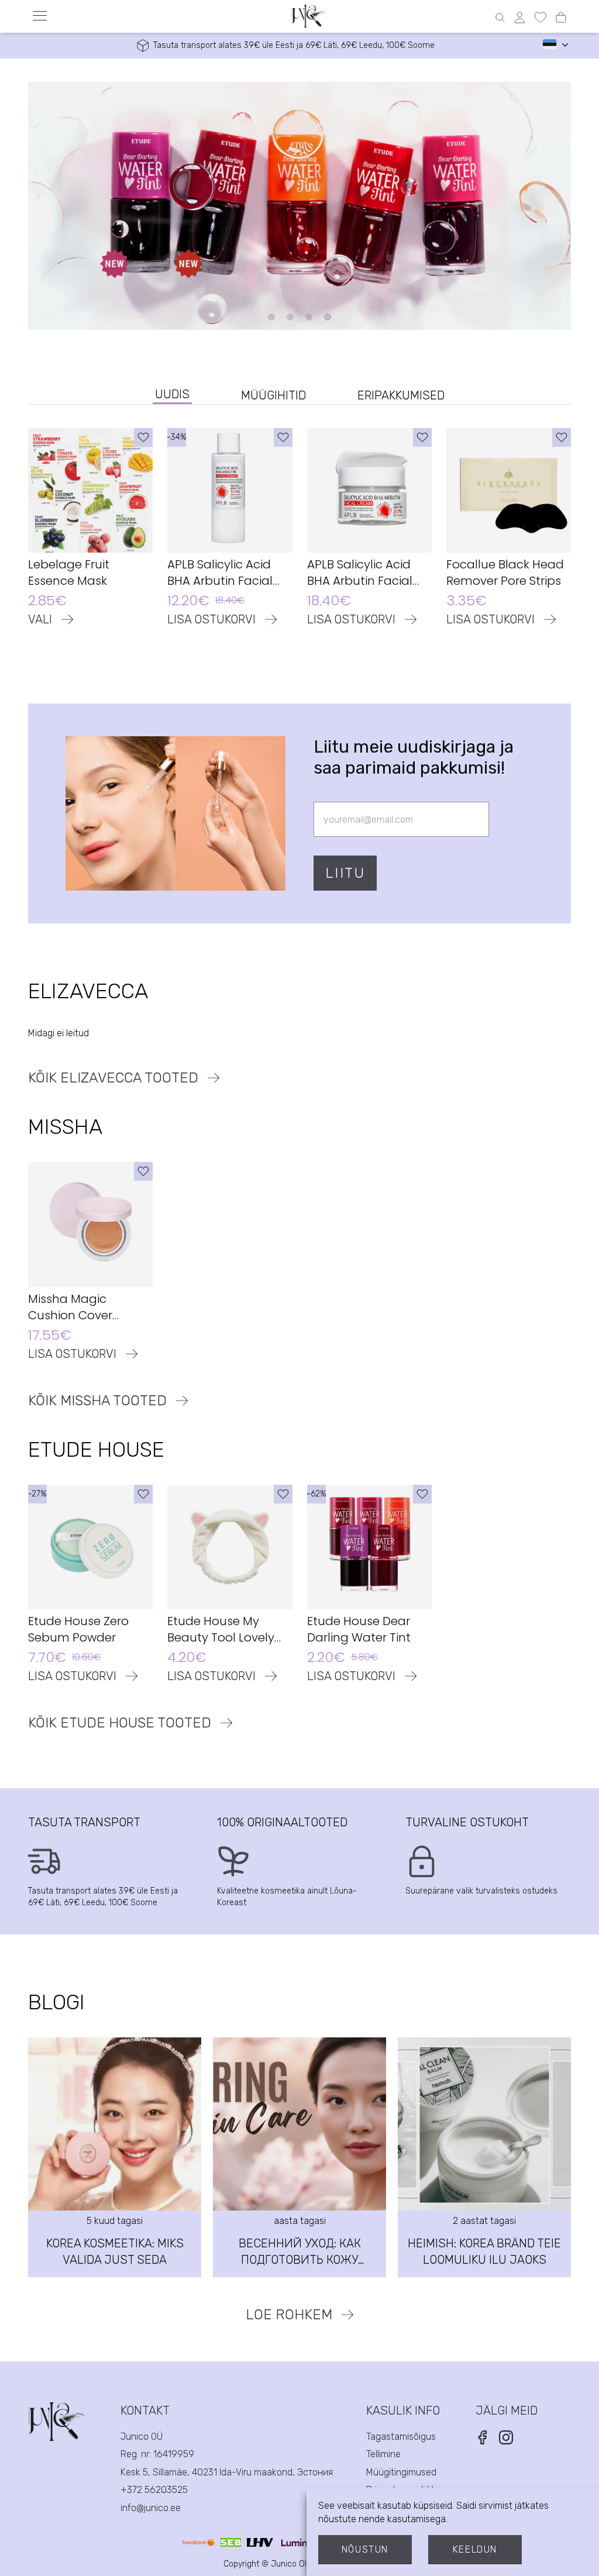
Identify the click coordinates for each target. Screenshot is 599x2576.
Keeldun (475, 2549)
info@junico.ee (151, 2508)
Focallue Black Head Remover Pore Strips (505, 573)
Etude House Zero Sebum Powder (78, 1629)
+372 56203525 (154, 2490)
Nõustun (365, 2549)
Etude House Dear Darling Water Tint (359, 1629)
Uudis (172, 394)
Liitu (345, 873)
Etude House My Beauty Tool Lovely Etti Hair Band (221, 1629)
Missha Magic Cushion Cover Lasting (70, 1307)
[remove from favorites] (143, 437)
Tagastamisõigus (401, 2437)
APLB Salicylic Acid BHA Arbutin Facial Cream (360, 573)
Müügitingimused (401, 2472)
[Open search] (500, 18)
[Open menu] (40, 16)
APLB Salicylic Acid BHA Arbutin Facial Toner (220, 573)
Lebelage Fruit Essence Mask (69, 573)
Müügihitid (273, 395)
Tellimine (383, 2454)
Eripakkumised (401, 395)
